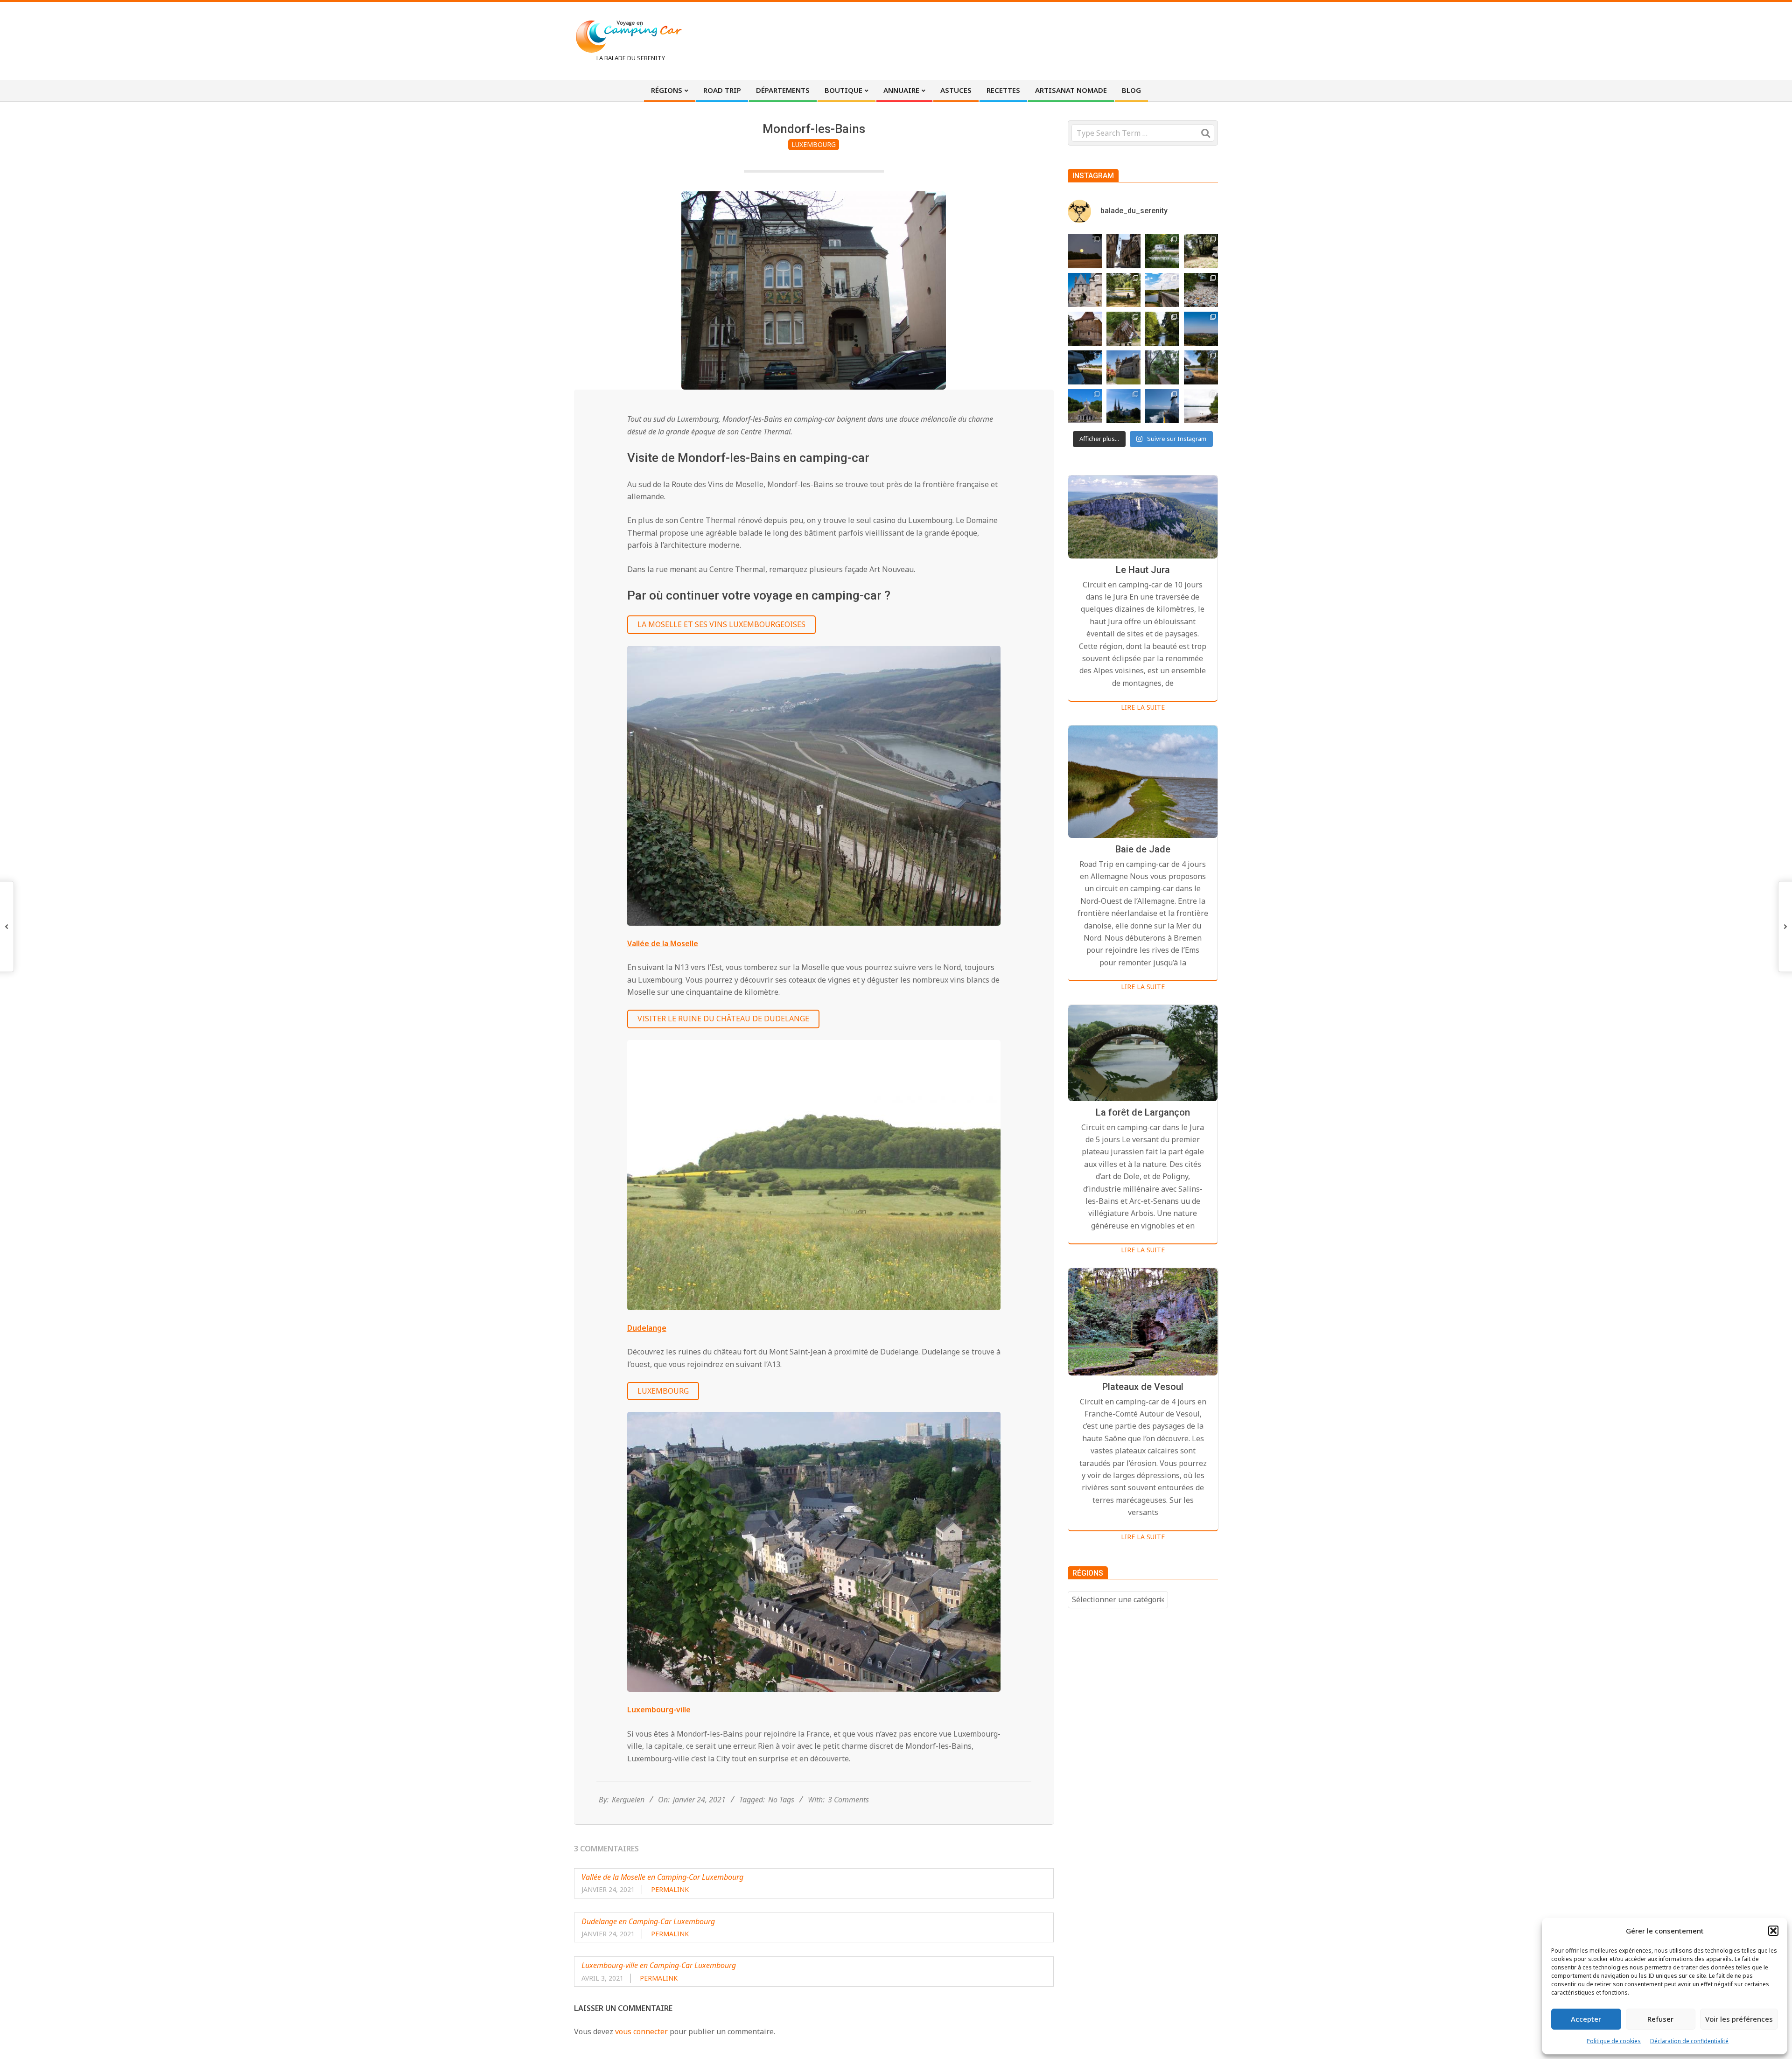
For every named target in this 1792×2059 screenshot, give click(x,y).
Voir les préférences (1739, 2019)
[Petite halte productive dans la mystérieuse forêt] (1162, 251)
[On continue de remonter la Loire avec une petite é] (1085, 290)
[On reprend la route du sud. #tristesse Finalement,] (1162, 406)
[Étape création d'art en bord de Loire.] (1123, 290)
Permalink (670, 1889)
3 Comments (848, 1800)
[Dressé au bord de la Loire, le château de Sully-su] (1123, 367)
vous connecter (641, 2031)
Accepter (1586, 2019)
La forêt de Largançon (1143, 1112)
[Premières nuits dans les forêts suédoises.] (1201, 406)
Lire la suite (1143, 707)
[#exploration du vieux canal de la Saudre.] (1162, 329)
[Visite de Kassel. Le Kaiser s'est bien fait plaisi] (1085, 406)
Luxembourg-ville (659, 1710)
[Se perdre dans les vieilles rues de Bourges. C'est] (1123, 251)
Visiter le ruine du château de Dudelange (723, 1019)
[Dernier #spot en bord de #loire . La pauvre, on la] (1201, 251)
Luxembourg (814, 144)
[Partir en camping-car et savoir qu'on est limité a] (1201, 290)
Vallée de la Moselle (663, 943)
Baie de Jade (1143, 849)
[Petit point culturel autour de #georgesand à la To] (1085, 329)
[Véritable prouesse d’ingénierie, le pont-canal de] (1162, 290)
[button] (1773, 1931)
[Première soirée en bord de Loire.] (1201, 367)
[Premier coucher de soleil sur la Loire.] (1162, 367)
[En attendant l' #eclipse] (1085, 251)
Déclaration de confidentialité (1689, 2041)
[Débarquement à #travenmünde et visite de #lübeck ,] (1123, 406)
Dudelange (647, 1328)
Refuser (1660, 2019)
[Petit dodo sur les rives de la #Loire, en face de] (1085, 367)
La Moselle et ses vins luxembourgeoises (721, 624)
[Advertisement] (1046, 40)
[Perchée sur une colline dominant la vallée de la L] (1201, 329)
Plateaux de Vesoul (1143, 1387)
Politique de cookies (1614, 2041)
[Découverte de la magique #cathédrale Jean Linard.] (1123, 329)
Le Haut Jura (1143, 570)
